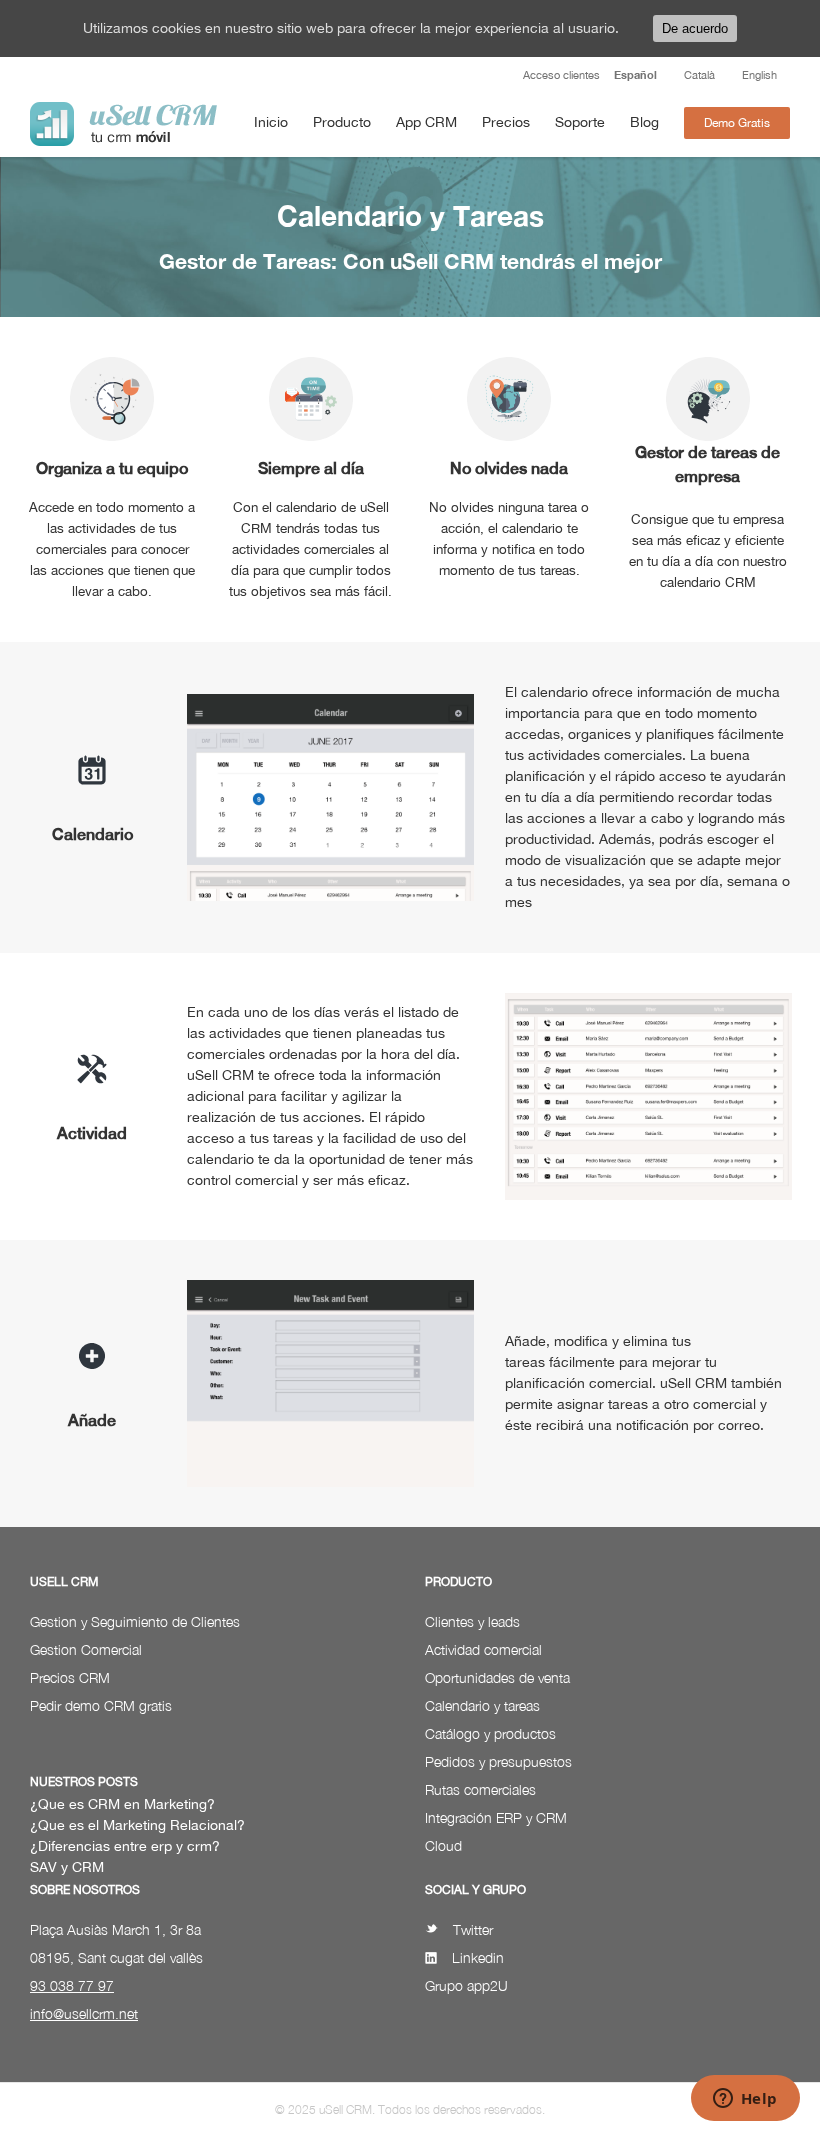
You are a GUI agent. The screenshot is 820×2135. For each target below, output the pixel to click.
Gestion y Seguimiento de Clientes (135, 1621)
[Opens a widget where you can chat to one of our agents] (745, 2100)
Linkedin (478, 1957)
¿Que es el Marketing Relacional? (137, 1825)
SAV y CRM (67, 1867)
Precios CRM (70, 1677)
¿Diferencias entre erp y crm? (125, 1846)
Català (699, 75)
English (759, 75)
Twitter (473, 1929)
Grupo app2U (466, 1985)
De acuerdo (695, 28)
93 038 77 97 (72, 1985)
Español (635, 74)
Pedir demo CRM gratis (101, 1705)
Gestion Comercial (86, 1649)
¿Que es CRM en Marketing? (122, 1804)
